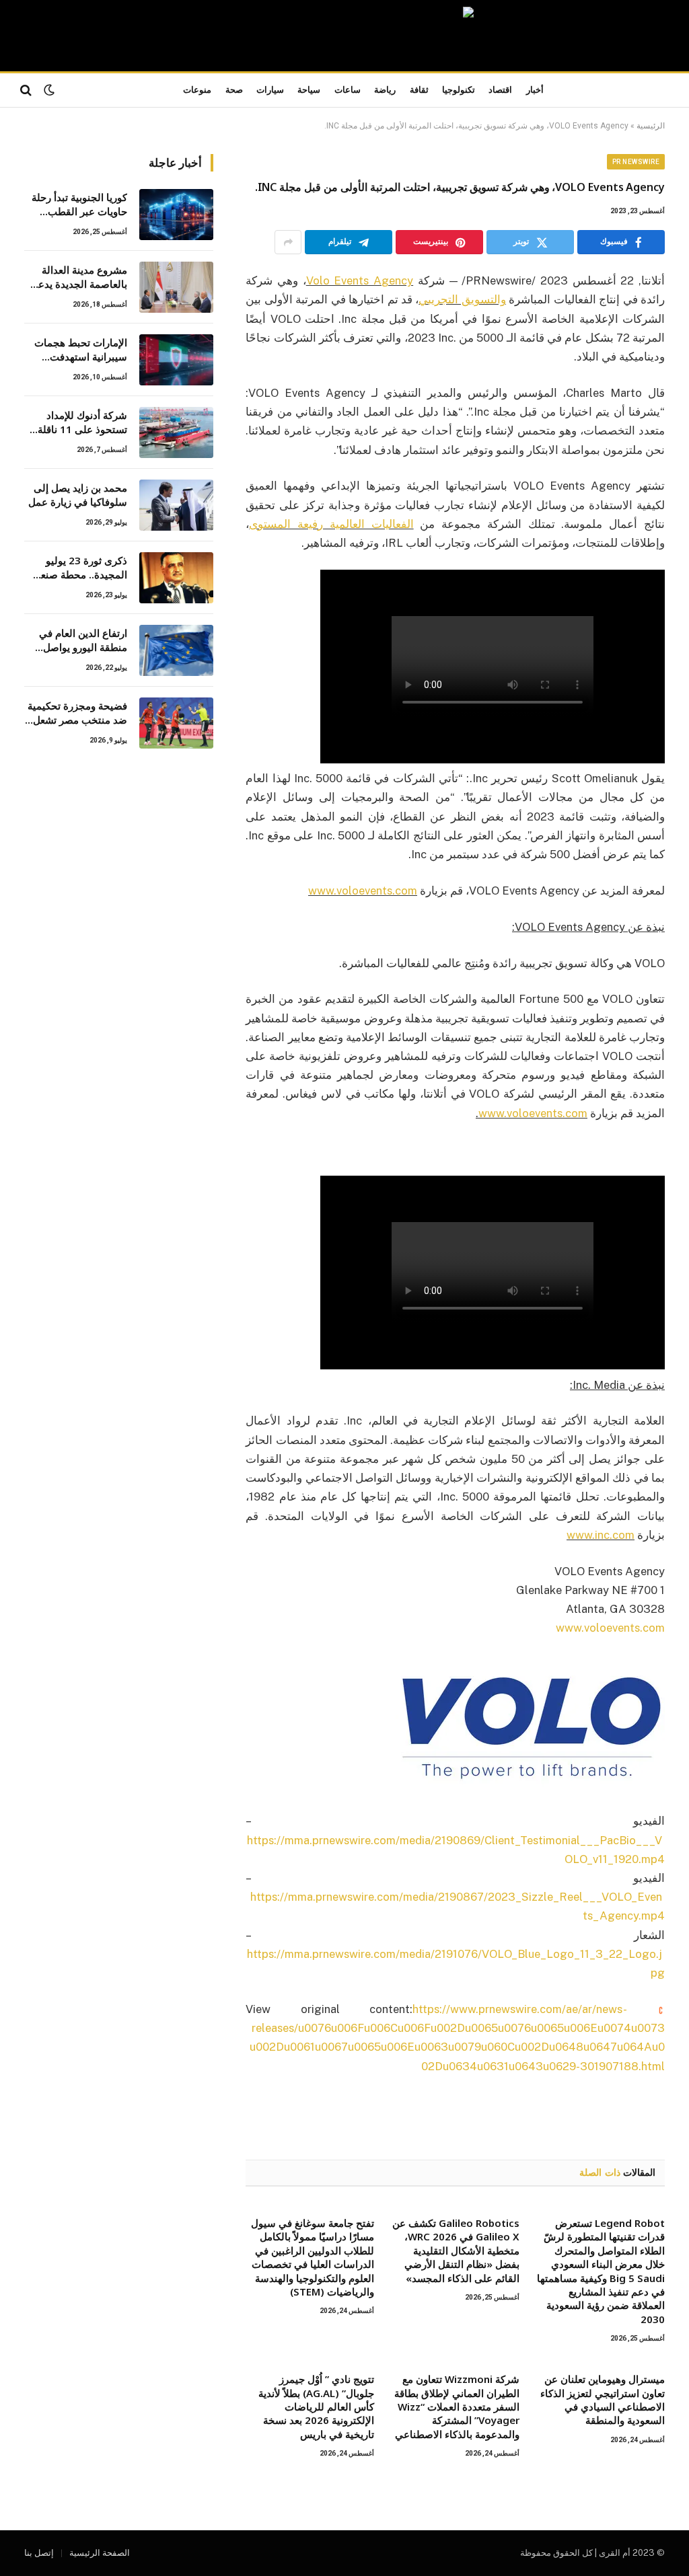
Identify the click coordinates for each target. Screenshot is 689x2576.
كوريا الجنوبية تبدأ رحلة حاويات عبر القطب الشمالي (79, 205)
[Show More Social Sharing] (288, 242)
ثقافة (419, 90)
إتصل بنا (39, 2553)
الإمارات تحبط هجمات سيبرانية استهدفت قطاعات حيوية (81, 350)
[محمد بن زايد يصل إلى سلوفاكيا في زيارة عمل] (176, 505)
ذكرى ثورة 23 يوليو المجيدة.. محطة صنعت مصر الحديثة (79, 568)
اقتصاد (500, 90)
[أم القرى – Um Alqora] (344, 36)
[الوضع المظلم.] (49, 90)
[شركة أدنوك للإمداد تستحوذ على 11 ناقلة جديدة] (176, 432)
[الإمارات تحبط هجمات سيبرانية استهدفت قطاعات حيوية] (176, 360)
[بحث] (27, 90)
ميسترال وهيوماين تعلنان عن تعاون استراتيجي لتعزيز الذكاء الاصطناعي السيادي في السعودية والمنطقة (603, 2399)
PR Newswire (636, 162)
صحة (234, 90)
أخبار (535, 90)
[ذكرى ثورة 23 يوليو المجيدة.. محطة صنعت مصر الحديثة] (176, 578)
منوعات (197, 90)
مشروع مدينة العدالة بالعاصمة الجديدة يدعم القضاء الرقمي (79, 277)
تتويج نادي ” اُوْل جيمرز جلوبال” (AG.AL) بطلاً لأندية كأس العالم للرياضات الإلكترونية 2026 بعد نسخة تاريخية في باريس (316, 2407)
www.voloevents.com (610, 1628)
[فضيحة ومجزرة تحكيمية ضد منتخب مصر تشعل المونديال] (176, 723)
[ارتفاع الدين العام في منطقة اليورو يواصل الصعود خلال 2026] (176, 650)
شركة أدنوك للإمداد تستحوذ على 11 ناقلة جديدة (82, 423)
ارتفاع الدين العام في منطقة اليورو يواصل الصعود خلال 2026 (83, 641)
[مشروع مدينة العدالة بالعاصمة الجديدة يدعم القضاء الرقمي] (176, 287)
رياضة (385, 90)
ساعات (348, 90)
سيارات (270, 90)
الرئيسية (651, 126)
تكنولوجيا (459, 90)
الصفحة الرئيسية (100, 2553)
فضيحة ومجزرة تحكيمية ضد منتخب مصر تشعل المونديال (77, 713)
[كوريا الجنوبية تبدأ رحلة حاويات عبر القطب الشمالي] (176, 215)
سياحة (309, 90)
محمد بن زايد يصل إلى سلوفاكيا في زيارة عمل (78, 495)
